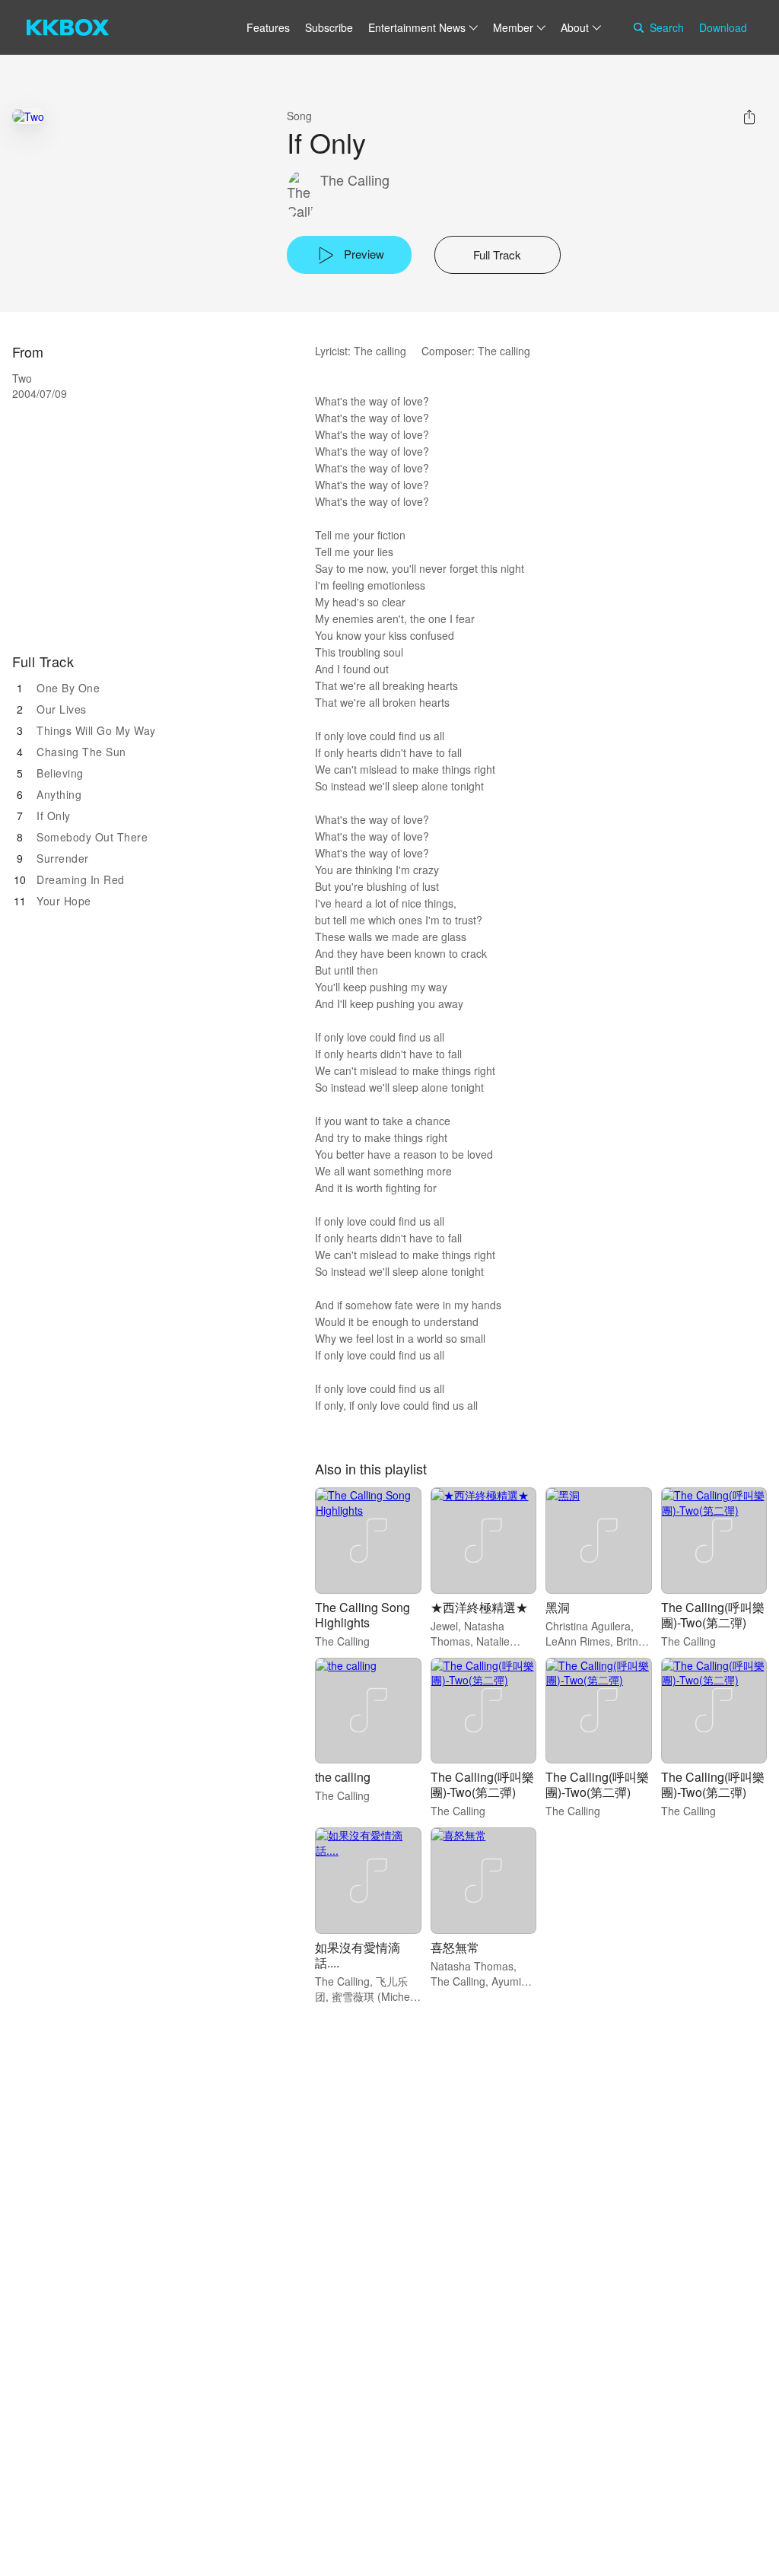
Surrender (63, 858)
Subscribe (329, 27)
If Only (54, 816)
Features (268, 27)
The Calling (355, 180)
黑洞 (558, 1607)
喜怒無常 (455, 1947)
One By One (68, 688)
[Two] (28, 116)
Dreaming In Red (81, 879)
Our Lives (62, 709)
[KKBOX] (68, 27)
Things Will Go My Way (96, 730)
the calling (343, 1777)
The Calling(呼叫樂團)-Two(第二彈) (713, 1615)
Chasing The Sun (81, 752)
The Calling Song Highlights (362, 1615)
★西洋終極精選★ (479, 1607)
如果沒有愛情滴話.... (358, 1955)
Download (723, 27)
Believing (60, 773)
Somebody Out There (92, 837)
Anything (59, 794)
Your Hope (64, 901)
